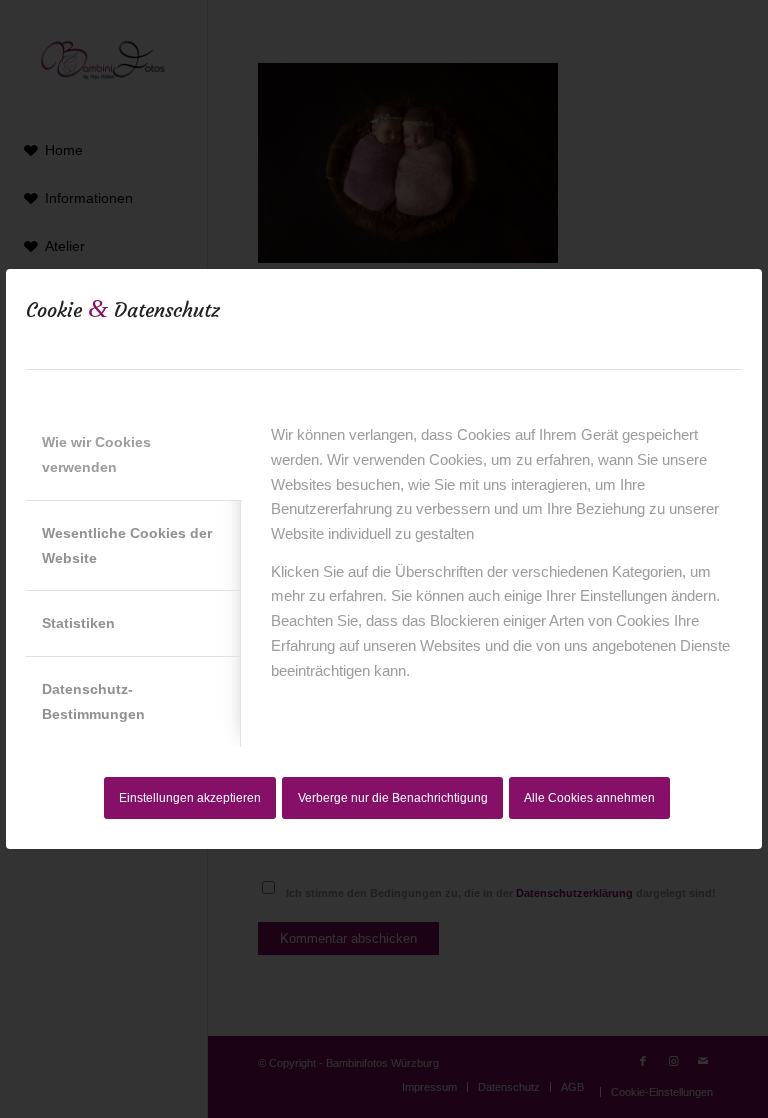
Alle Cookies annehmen (589, 798)
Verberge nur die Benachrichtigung (393, 798)
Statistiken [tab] (78, 623)
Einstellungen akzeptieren (190, 798)
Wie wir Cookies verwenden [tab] (96, 454)
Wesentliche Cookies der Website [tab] (127, 545)
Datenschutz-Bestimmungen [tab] (93, 701)
